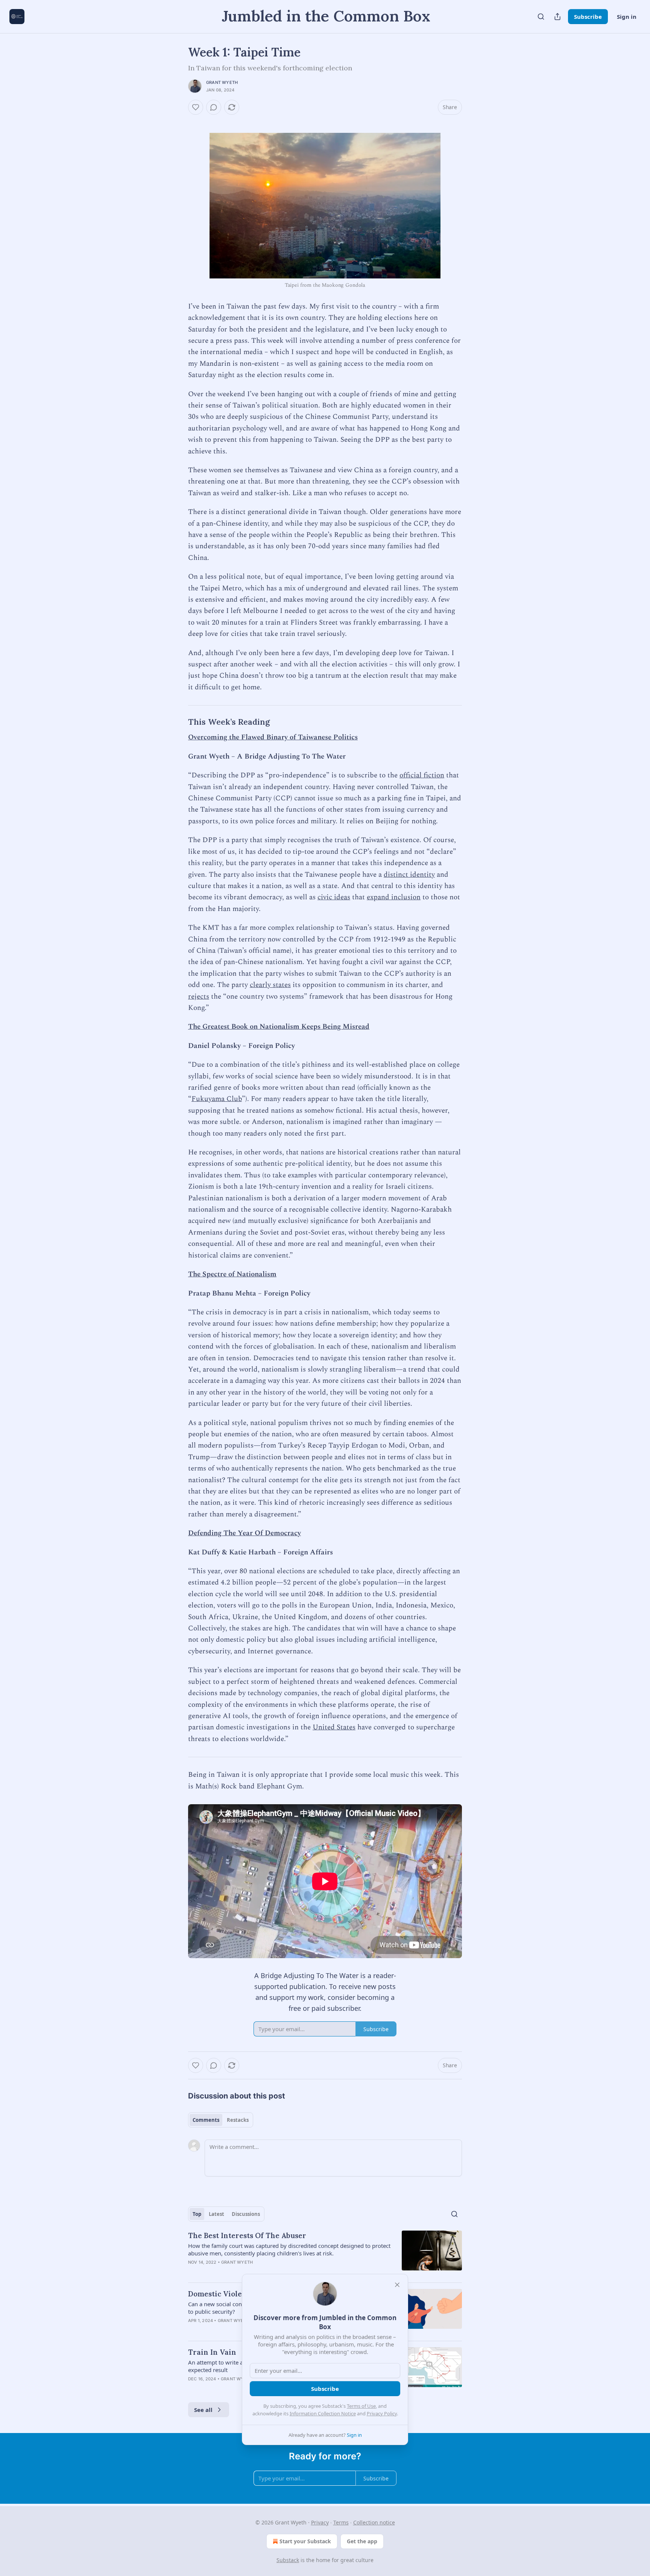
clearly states (270, 985)
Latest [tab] (216, 2214)
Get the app (362, 2541)
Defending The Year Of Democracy (245, 1533)
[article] (325, 2254)
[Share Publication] (557, 17)
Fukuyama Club (217, 1099)
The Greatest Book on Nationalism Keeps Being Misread (279, 1027)
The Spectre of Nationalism (232, 1274)
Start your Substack (305, 2541)
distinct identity (409, 875)
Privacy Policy (382, 2413)
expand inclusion (394, 897)
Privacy (320, 2522)
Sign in (627, 17)
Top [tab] (197, 2214)
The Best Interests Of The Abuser (247, 2235)
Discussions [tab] (246, 2214)
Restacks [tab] (238, 2120)
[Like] (196, 107)
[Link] (178, 722)
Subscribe (588, 17)
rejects (199, 997)
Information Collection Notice (323, 2413)
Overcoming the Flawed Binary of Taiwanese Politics (273, 737)
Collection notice (374, 2522)
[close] (397, 2285)
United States (334, 1727)
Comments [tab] (206, 2120)
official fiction (422, 775)
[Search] (541, 17)
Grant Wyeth (222, 82)
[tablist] (221, 2120)
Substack (288, 2560)
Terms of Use (361, 2406)
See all (203, 2410)
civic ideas (334, 897)
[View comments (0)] (214, 107)
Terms (341, 2522)
